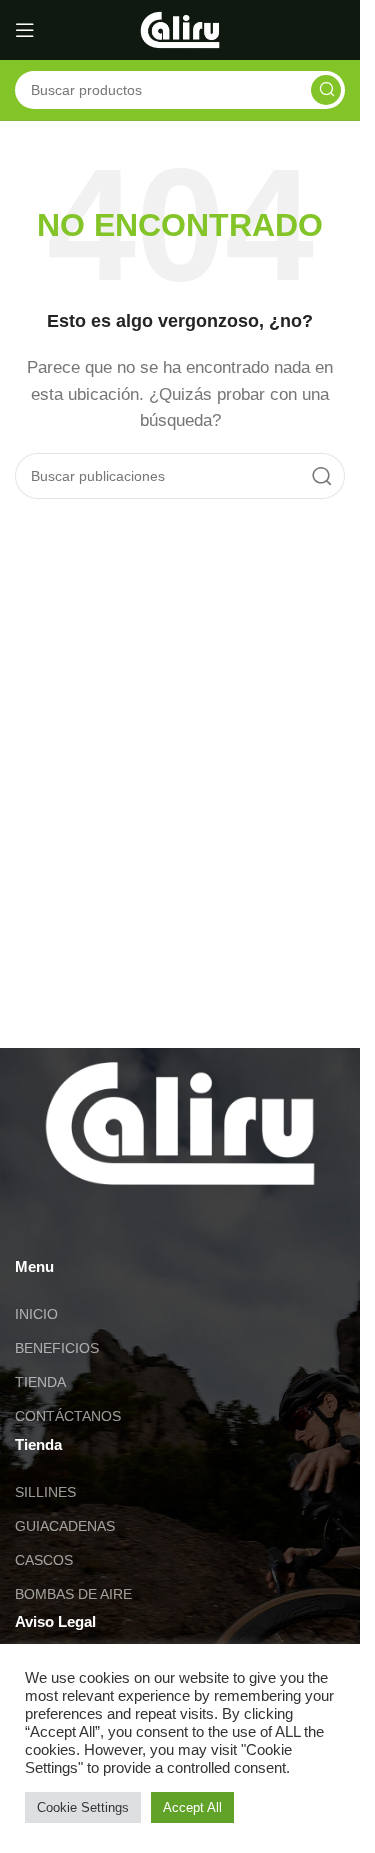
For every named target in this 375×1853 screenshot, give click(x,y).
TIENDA (40, 1382)
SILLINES (45, 1492)
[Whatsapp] (40, 1224)
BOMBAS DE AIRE (73, 1594)
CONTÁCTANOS (68, 1416)
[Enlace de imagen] (180, 1121)
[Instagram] (94, 1224)
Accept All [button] (192, 1807)
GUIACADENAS (65, 1526)
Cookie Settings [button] (83, 1807)
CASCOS (44, 1560)
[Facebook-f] (148, 1224)
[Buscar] (326, 90)
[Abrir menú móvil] (25, 30)
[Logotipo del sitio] (180, 28)
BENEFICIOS (57, 1348)
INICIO (36, 1314)
